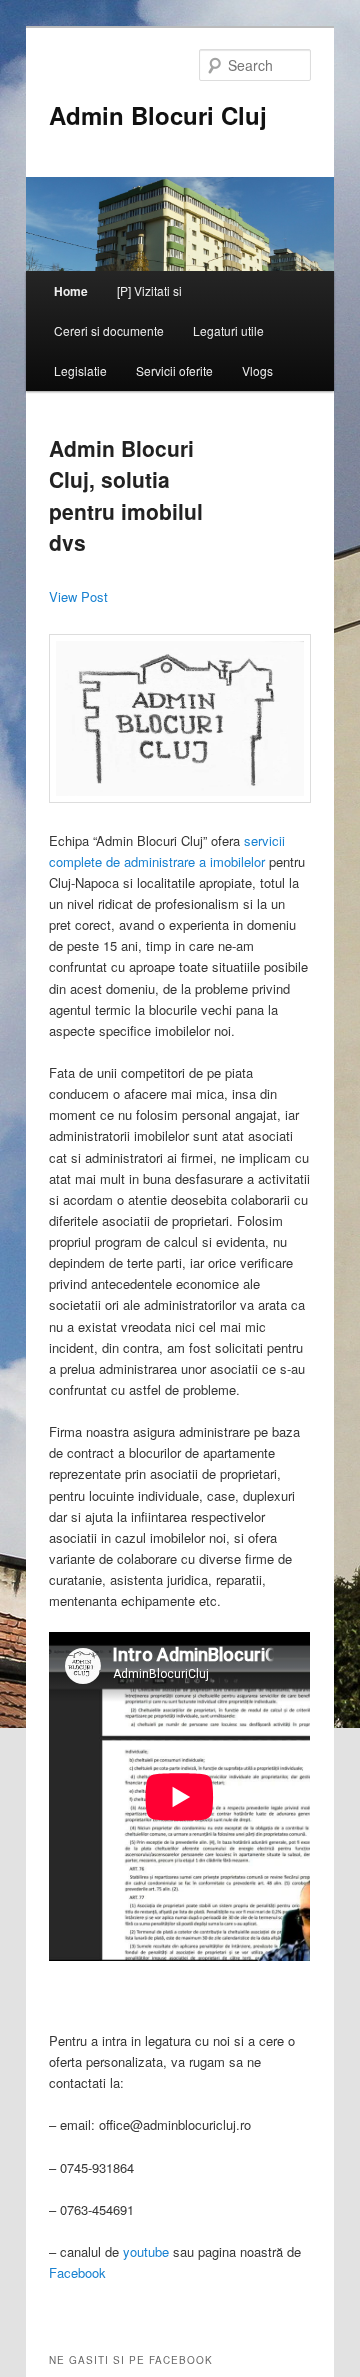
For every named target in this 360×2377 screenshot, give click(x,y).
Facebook (77, 2272)
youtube (146, 2251)
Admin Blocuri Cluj (158, 115)
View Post (78, 596)
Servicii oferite (174, 370)
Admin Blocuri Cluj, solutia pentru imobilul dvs (126, 495)
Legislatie (80, 370)
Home (71, 291)
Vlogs (257, 370)
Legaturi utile (228, 330)
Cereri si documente (109, 330)
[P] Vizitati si (149, 290)
